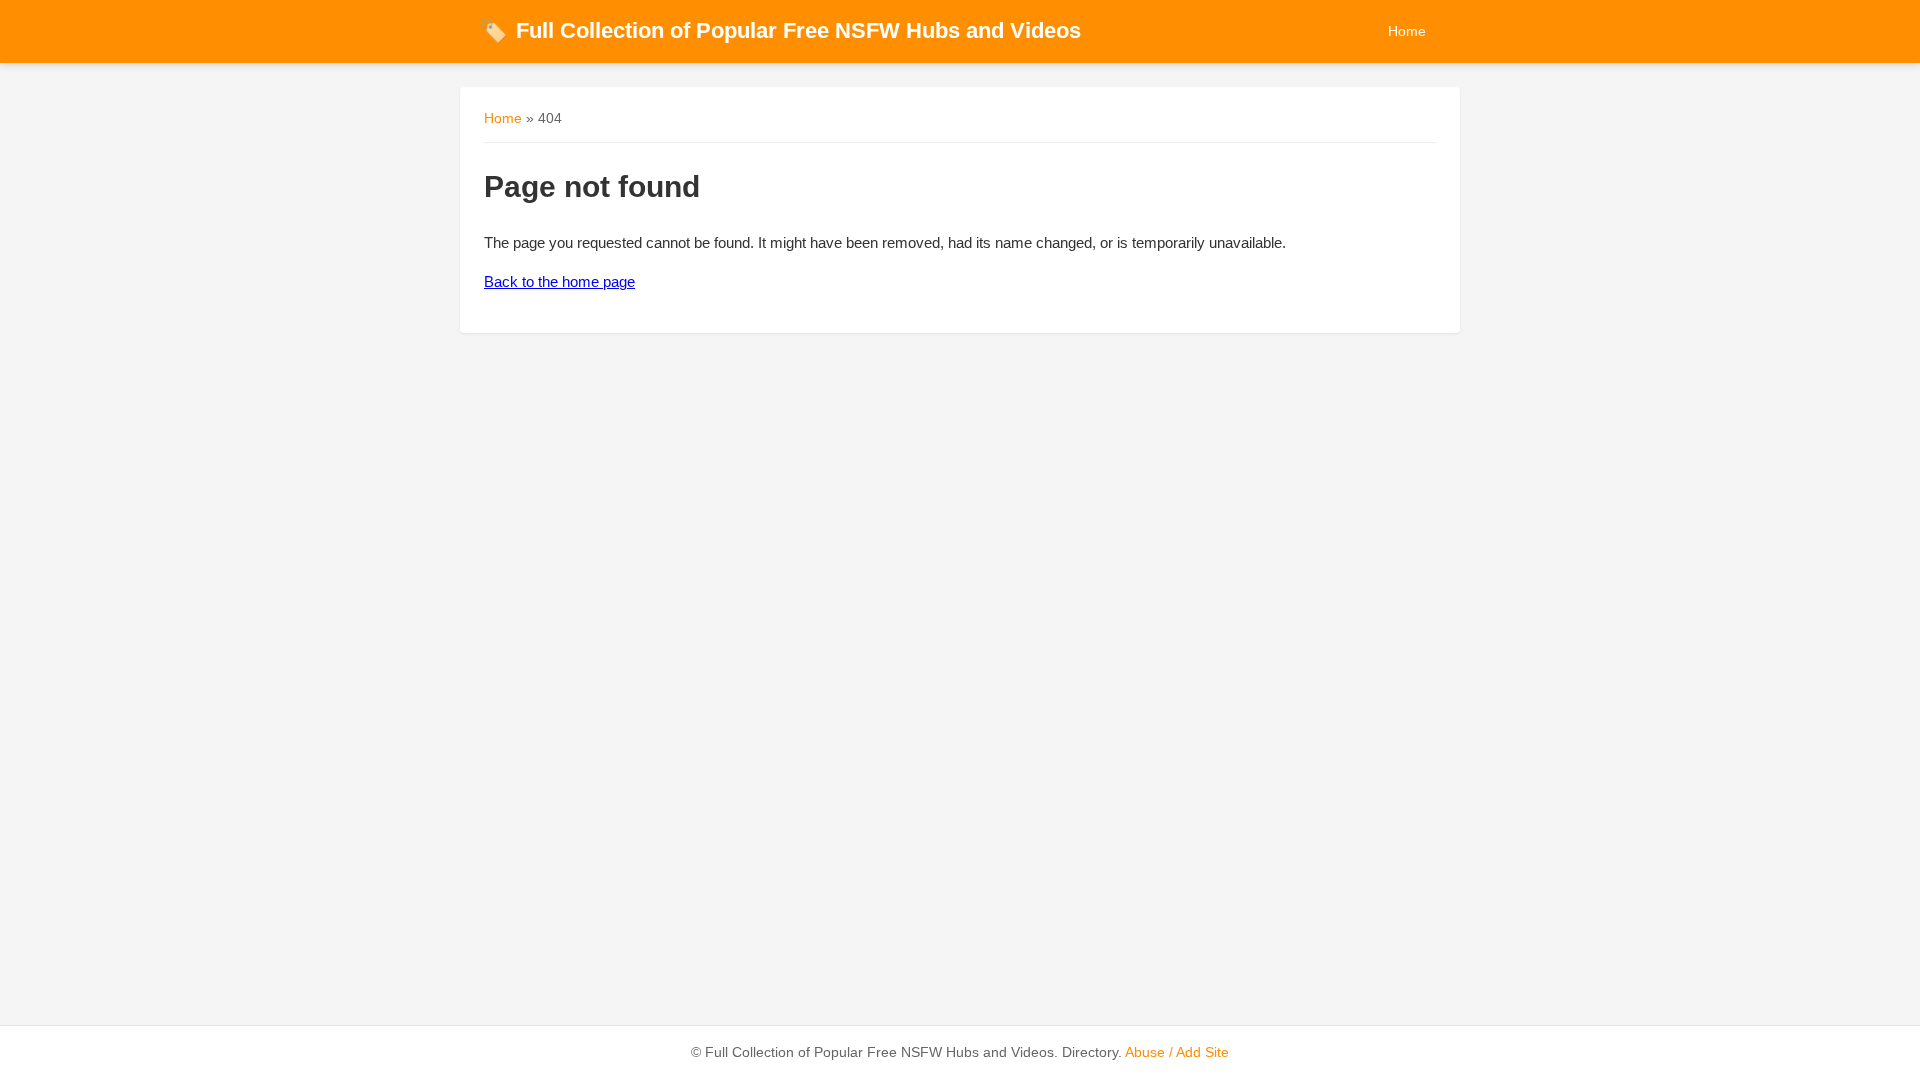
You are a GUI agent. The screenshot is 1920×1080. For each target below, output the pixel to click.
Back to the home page (559, 281)
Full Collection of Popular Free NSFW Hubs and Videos (780, 30)
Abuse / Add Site (1177, 1052)
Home (1407, 31)
